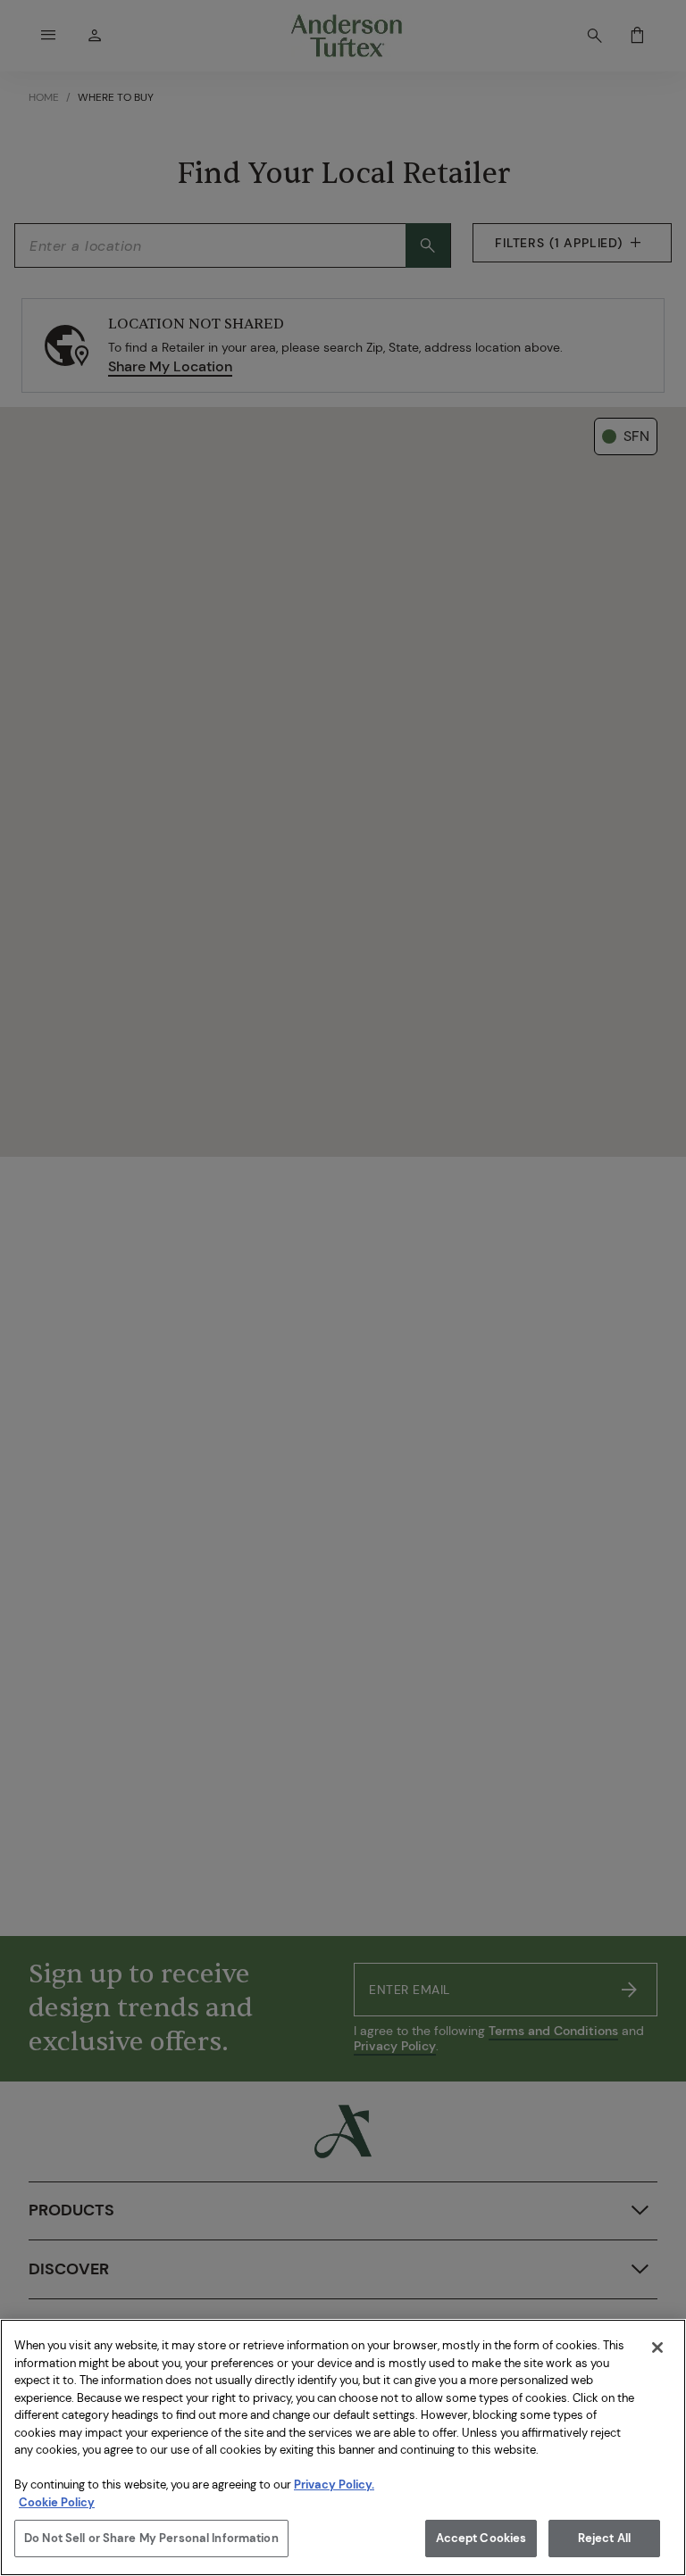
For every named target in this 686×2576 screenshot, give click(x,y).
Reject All (604, 2538)
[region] (343, 2447)
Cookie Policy (57, 2502)
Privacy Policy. (334, 2485)
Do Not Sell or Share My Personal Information (151, 2538)
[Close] (657, 2347)
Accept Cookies (481, 2538)
